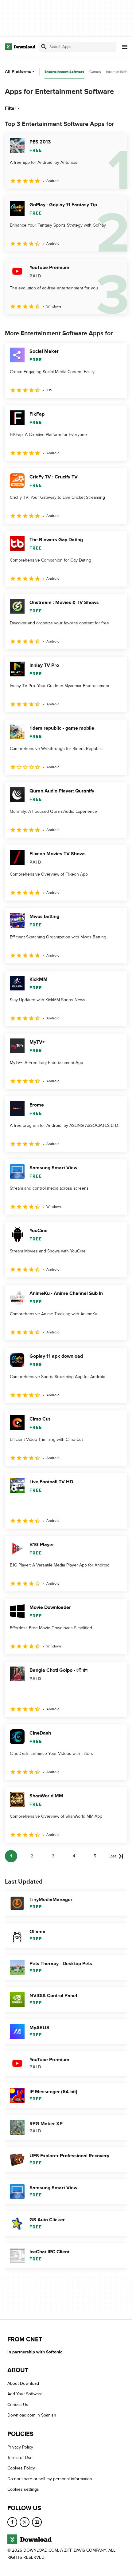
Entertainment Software (64, 72)
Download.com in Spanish (32, 2415)
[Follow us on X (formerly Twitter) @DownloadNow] (25, 2522)
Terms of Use (20, 2458)
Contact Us (18, 2405)
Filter (11, 108)
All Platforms (18, 72)
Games (95, 72)
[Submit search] (44, 47)
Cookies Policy (21, 2468)
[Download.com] (20, 47)
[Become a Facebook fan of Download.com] (12, 2522)
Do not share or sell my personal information (50, 2479)
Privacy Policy (20, 2447)
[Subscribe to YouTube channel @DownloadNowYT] (37, 2522)
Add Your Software (25, 2394)
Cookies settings (23, 2489)
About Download (23, 2383)
